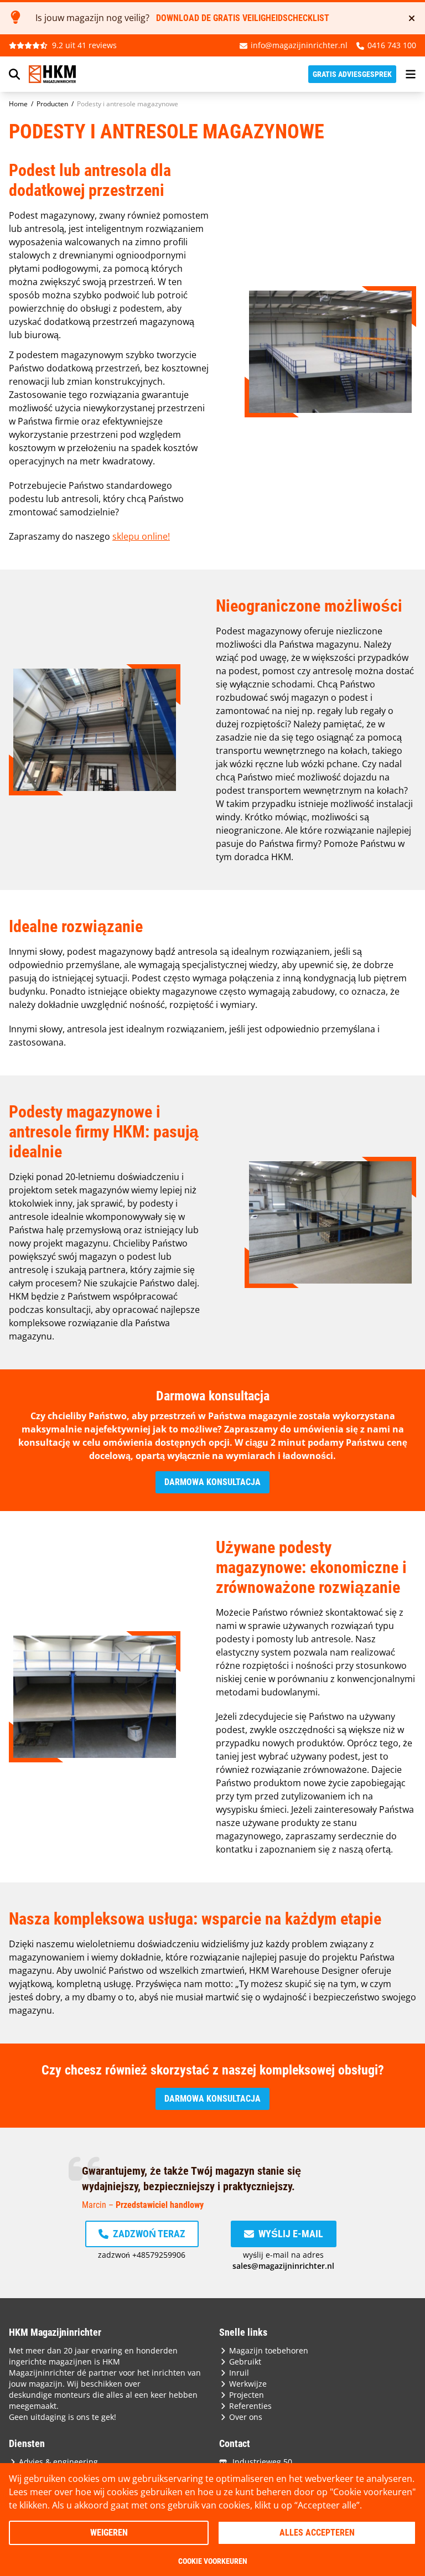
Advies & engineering (58, 2462)
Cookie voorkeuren (213, 2561)
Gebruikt (245, 2362)
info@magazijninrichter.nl (299, 45)
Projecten (247, 2395)
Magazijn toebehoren (269, 2350)
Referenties (250, 2406)
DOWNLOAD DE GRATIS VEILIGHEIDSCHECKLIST (243, 18)
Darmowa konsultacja (212, 1482)
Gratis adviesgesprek (352, 74)
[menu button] (411, 74)
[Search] (14, 74)
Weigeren (109, 2533)
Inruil (239, 2373)
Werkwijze (248, 2384)
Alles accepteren (317, 2533)
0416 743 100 (392, 45)
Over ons (246, 2417)
